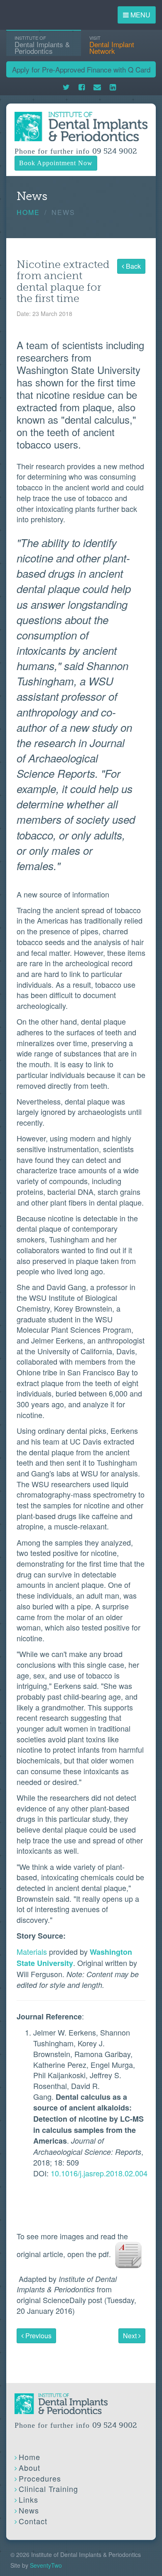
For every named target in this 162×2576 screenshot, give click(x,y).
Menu (140, 15)
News (29, 2510)
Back (133, 266)
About (29, 2467)
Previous (38, 2336)
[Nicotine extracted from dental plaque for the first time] (128, 2254)
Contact (33, 2521)
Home (28, 212)
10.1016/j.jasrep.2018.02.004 (99, 2173)
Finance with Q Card (81, 69)
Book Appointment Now (56, 163)
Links (28, 2499)
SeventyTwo (46, 2565)
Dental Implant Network (112, 45)
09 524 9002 (115, 151)
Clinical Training (48, 2489)
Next (131, 2336)
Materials (32, 1951)
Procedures (40, 2478)
